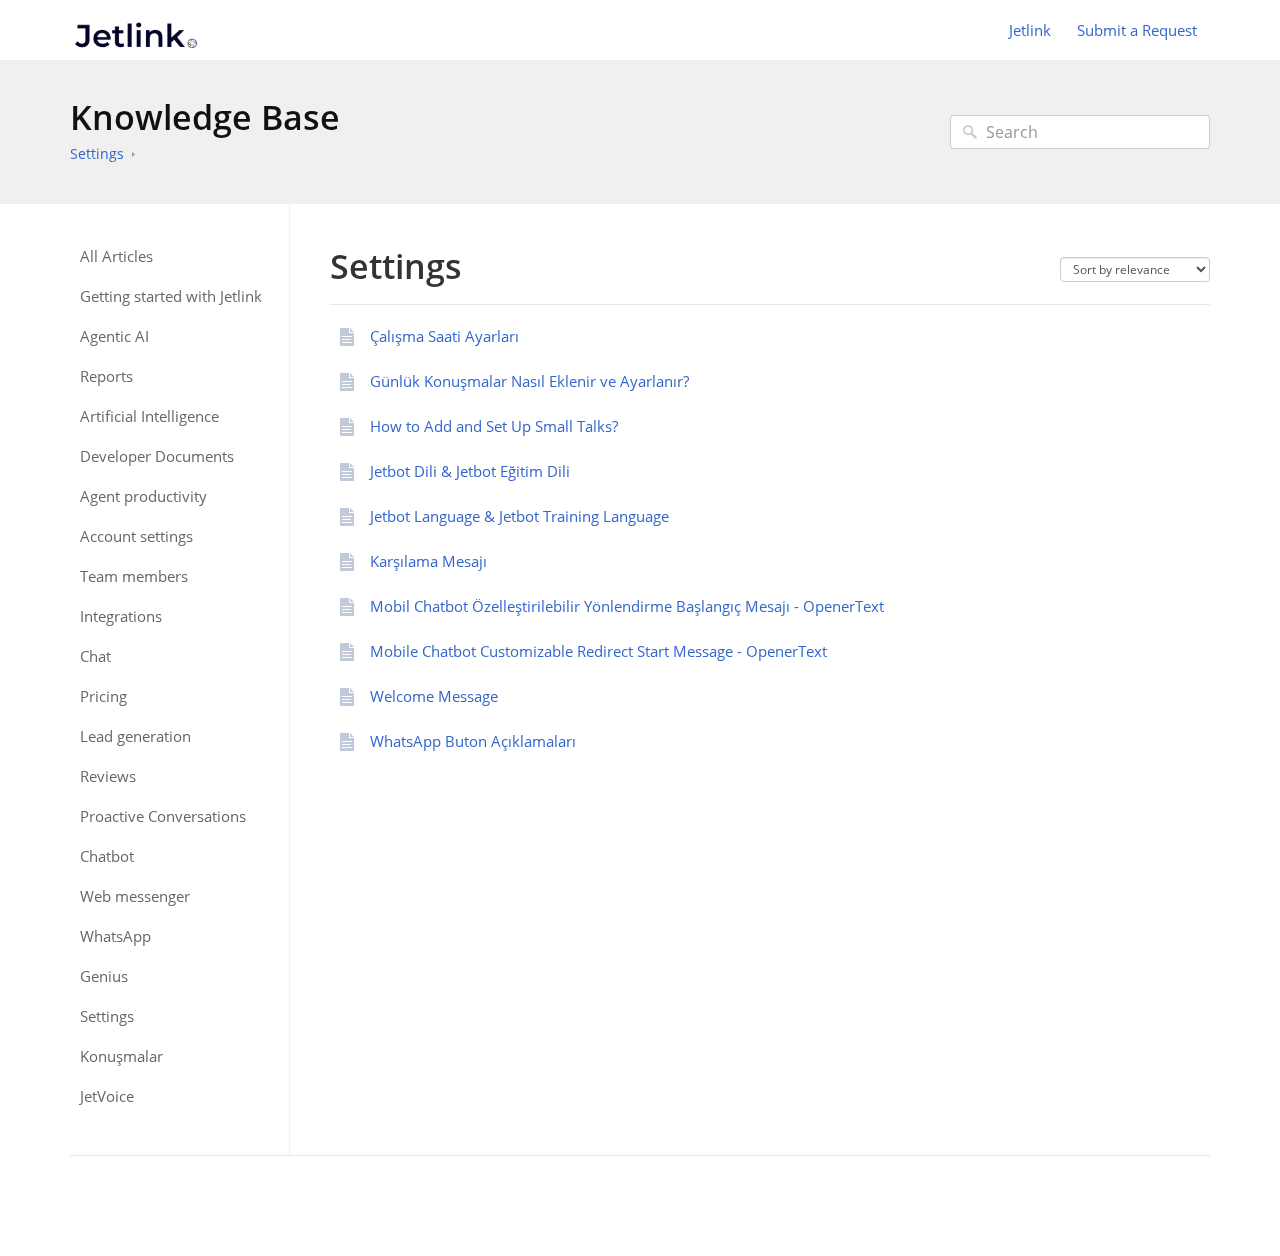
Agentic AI (114, 336)
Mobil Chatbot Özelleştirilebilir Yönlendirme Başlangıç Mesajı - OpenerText (627, 606)
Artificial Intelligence (149, 416)
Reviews (108, 776)
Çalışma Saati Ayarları (444, 336)
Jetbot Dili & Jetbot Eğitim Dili (470, 471)
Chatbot (107, 856)
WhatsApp (115, 936)
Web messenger (135, 896)
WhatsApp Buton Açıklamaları (473, 741)
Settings (97, 153)
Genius (104, 976)
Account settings (136, 536)
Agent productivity (143, 496)
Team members (134, 576)
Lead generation (135, 736)
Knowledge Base (205, 117)
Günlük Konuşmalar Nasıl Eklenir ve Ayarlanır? (529, 381)
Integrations (121, 616)
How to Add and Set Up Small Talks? (494, 426)
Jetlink (1030, 30)
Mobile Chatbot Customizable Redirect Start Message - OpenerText (598, 651)
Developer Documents (157, 456)
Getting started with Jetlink (171, 296)
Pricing (103, 696)
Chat (95, 656)
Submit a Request (1137, 30)
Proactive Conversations (163, 816)
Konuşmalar (121, 1056)
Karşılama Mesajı (428, 561)
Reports (106, 376)
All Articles (116, 256)
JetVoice (107, 1096)
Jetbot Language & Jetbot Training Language (519, 516)
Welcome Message (434, 696)
